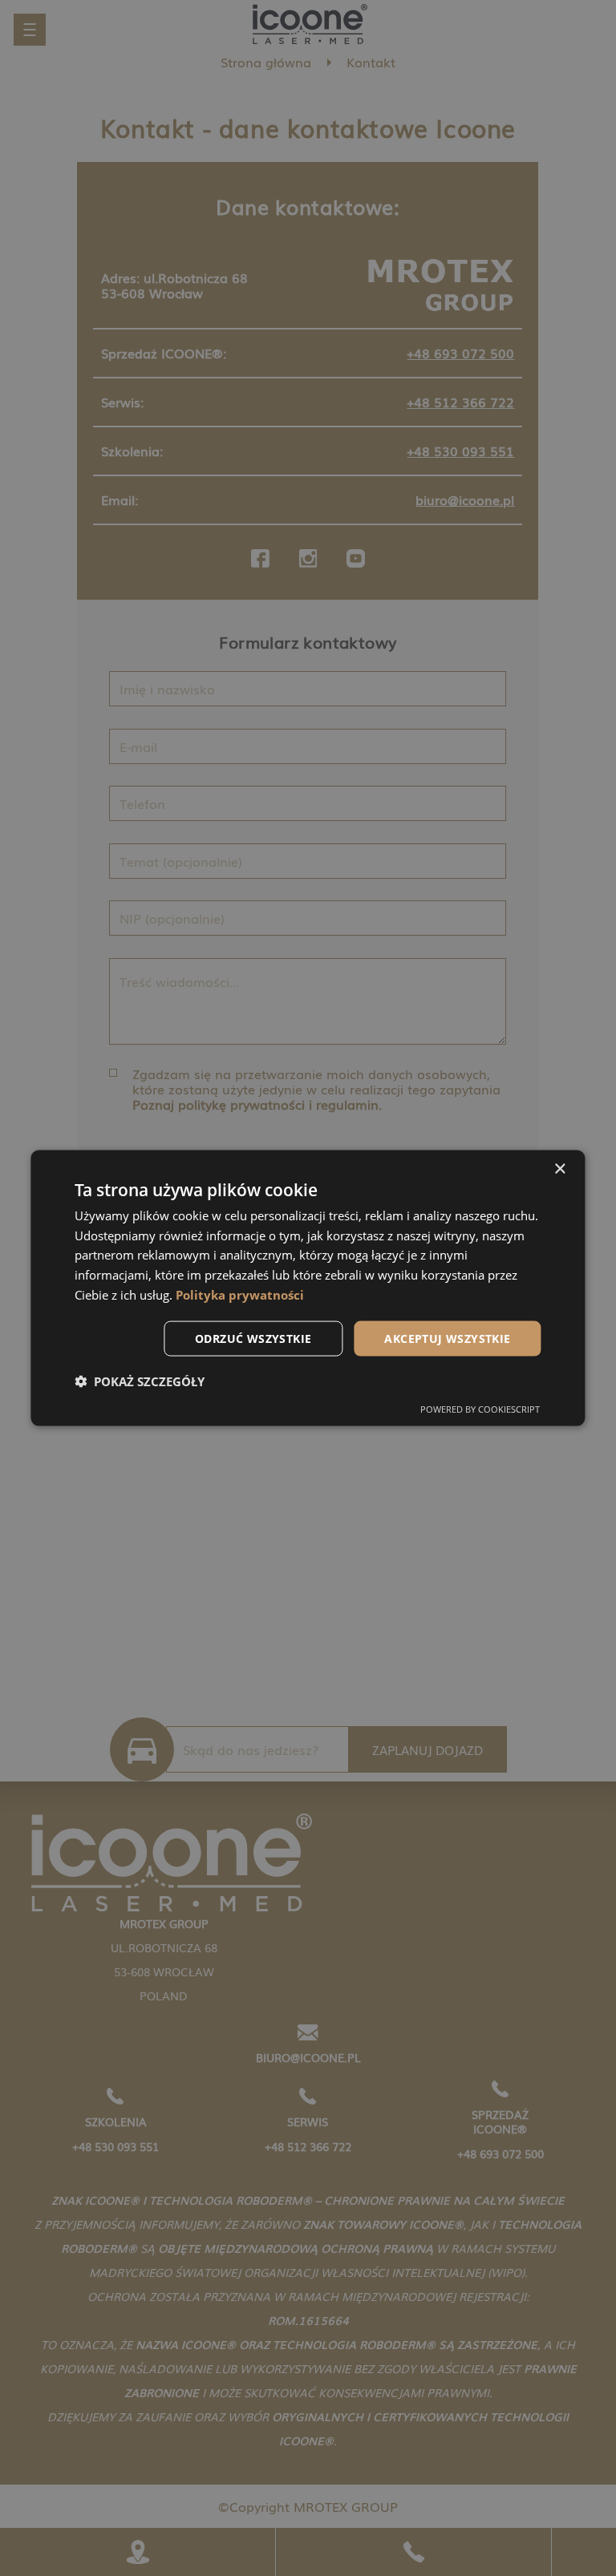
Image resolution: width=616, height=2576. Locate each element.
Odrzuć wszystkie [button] (253, 1338)
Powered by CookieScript (480, 1409)
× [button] (559, 1169)
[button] (140, 1381)
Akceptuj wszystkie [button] (447, 1338)
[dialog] (308, 1288)
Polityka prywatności (240, 1294)
